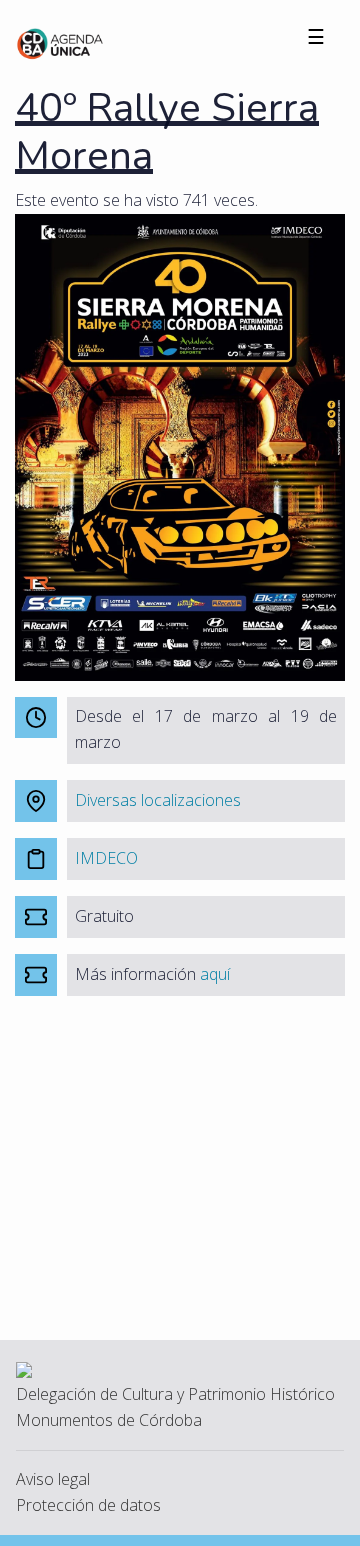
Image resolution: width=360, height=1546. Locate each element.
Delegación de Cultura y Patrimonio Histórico (175, 1394)
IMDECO (106, 858)
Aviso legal (53, 1479)
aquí (215, 974)
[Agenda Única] (60, 42)
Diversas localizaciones (158, 800)
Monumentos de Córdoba (109, 1420)
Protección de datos (88, 1505)
